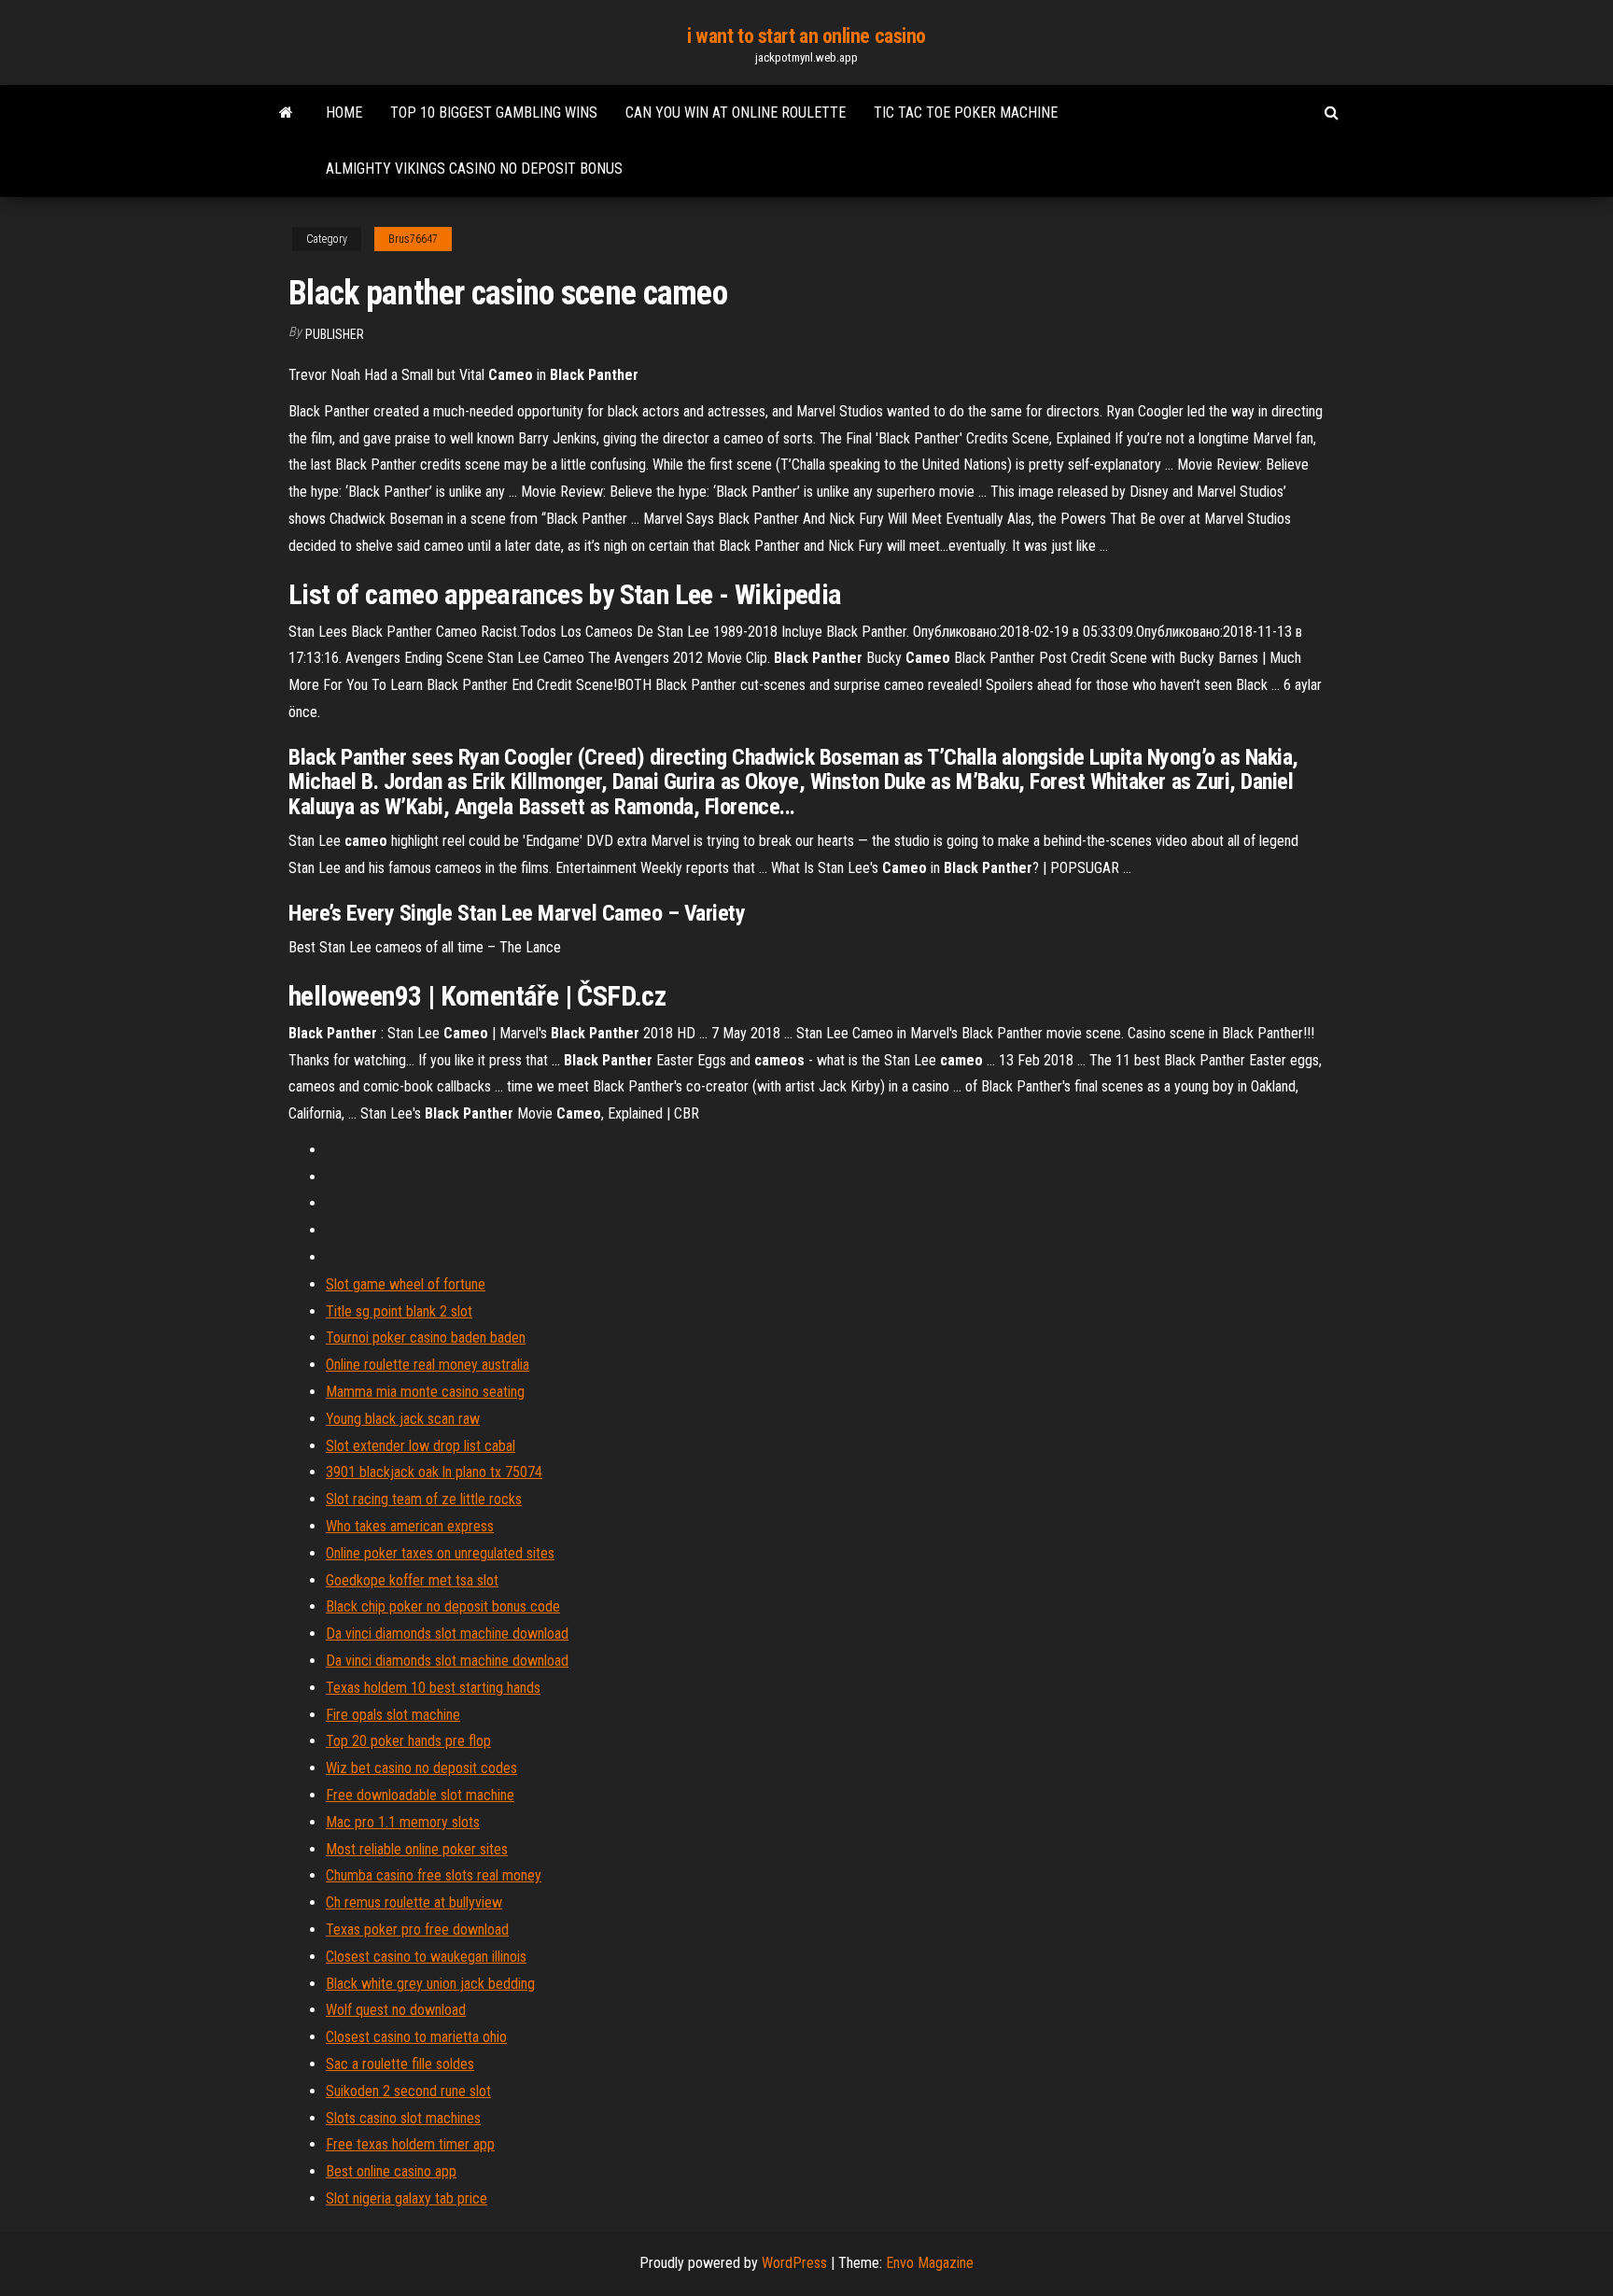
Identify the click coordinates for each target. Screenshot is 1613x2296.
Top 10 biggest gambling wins (494, 113)
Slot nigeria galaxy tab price (407, 2198)
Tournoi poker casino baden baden (426, 1338)
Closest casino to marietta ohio (416, 2037)
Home (344, 113)
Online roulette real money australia (428, 1365)
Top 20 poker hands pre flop (408, 1741)
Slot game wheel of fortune (406, 1284)
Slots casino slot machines (403, 2118)
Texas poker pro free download (417, 1930)
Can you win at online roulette (736, 113)
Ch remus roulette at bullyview (414, 1902)
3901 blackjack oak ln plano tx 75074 (434, 1472)
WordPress (794, 2263)
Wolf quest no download (396, 2010)
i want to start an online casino (806, 36)
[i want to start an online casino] (286, 113)
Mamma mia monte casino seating (425, 1392)
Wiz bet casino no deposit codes (421, 1768)
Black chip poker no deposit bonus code (443, 1606)
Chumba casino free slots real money (434, 1875)
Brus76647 (413, 239)
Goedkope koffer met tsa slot (412, 1580)
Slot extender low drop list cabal (421, 1446)
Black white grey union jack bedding (430, 1984)
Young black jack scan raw (403, 1419)
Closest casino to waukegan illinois (426, 1957)
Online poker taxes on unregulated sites (440, 1553)
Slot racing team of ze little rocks (424, 1499)
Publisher (335, 334)
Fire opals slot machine (393, 1715)
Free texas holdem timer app (410, 2144)
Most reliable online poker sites (417, 1849)
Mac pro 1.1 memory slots (403, 1822)
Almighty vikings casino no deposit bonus (474, 169)
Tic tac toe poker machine (966, 113)
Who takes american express (410, 1526)
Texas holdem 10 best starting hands (433, 1688)
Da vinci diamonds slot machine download (447, 1634)
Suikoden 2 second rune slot (408, 2091)
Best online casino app (391, 2171)
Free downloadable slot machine (420, 1795)
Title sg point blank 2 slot (399, 1311)
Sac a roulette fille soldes (400, 2064)
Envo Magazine (930, 2263)
